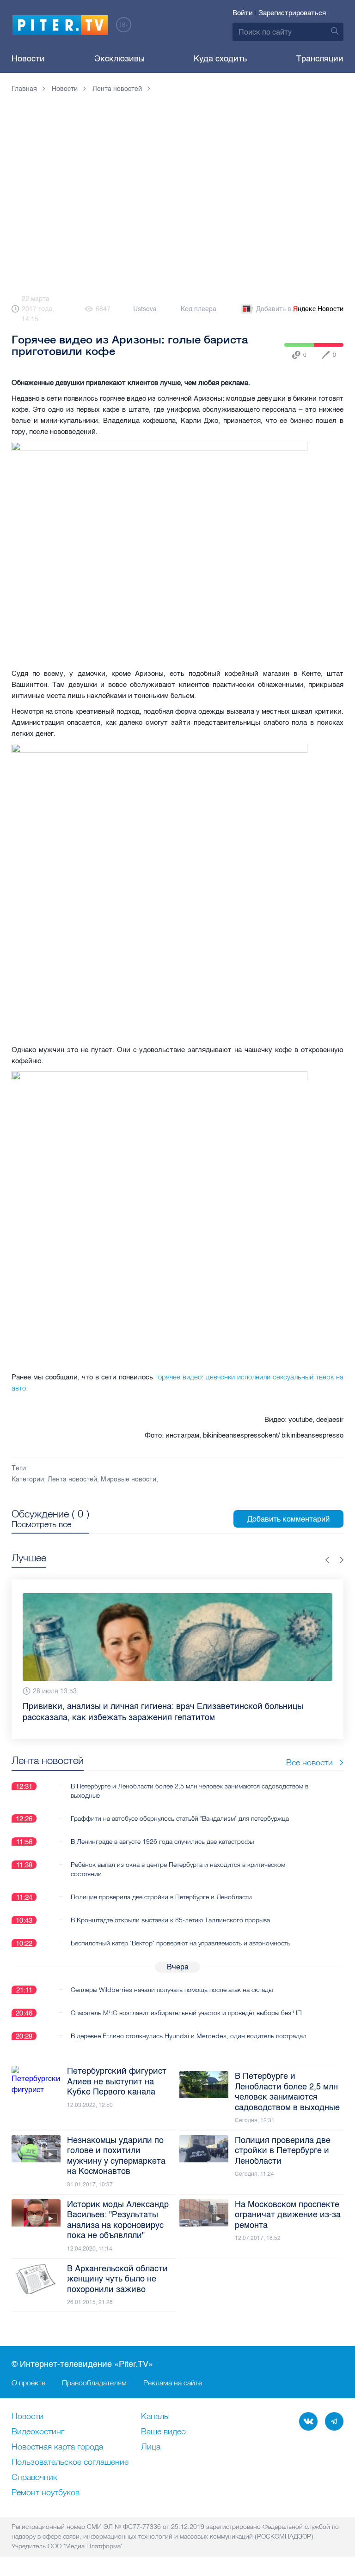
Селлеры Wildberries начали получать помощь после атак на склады (172, 1990)
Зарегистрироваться (292, 13)
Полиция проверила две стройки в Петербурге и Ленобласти (161, 1897)
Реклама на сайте (173, 2383)
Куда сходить (220, 59)
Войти (243, 13)
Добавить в (300, 309)
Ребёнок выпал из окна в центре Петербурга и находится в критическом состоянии (178, 1869)
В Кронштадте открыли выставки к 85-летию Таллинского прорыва (170, 1920)
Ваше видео (163, 2432)
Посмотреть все (41, 1524)
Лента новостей (72, 1479)
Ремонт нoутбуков (46, 2493)
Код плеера (199, 309)
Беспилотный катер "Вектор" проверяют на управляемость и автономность (181, 1943)
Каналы (155, 2417)
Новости (28, 59)
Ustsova (145, 309)
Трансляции (320, 59)
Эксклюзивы (119, 59)
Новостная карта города (57, 2447)
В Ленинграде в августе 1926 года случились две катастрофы (162, 1842)
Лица (151, 2447)
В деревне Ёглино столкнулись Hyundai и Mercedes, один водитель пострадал (189, 2036)
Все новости (309, 1762)
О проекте (28, 2383)
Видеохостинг (38, 2432)
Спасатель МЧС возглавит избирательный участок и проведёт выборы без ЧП (186, 2013)
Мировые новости (129, 1479)
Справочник (34, 2478)
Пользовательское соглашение (70, 2462)
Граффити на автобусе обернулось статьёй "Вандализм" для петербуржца (180, 1818)
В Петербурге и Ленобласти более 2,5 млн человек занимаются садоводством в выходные (190, 1791)
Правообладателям (94, 2383)
